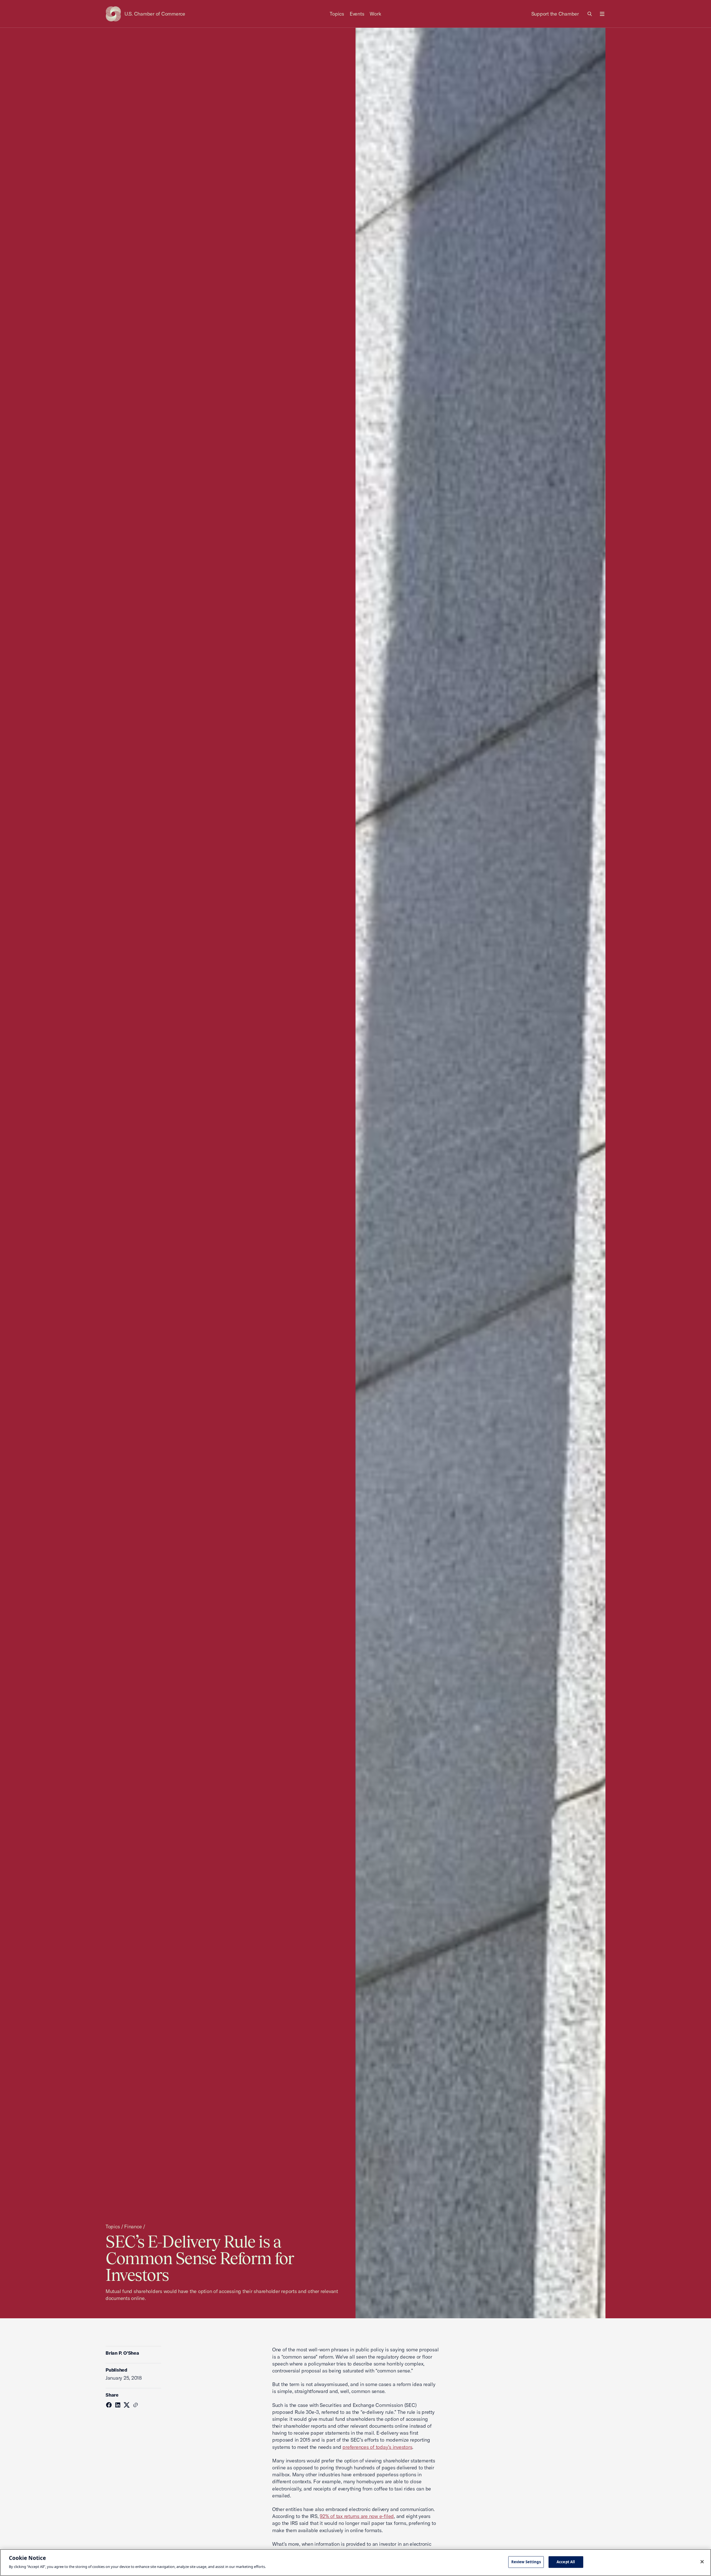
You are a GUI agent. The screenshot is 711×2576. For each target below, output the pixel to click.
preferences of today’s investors (377, 2447)
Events (357, 14)
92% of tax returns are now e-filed (357, 2516)
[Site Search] (590, 14)
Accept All (566, 2562)
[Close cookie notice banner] (702, 2562)
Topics (337, 14)
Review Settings (526, 2562)
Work (375, 14)
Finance (133, 2227)
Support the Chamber (555, 14)
